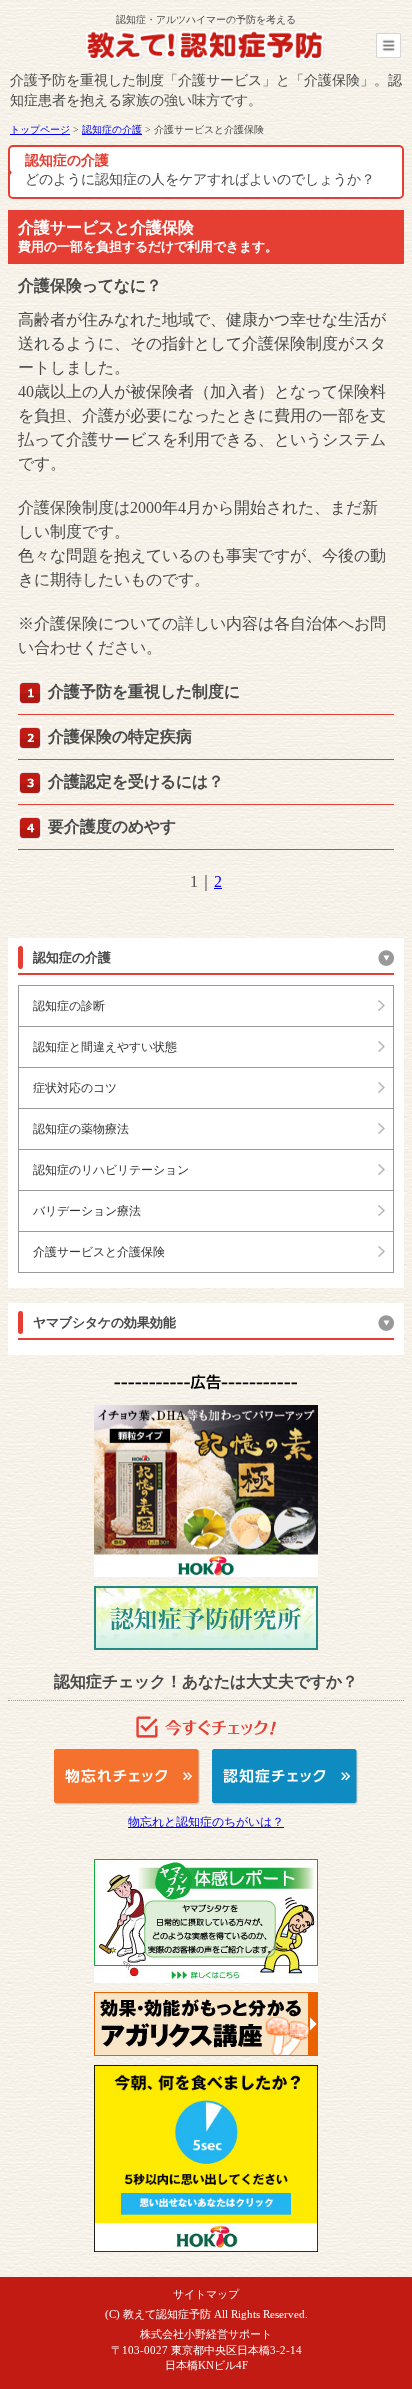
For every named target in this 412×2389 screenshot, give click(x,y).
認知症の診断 (69, 1006)
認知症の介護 (112, 129)
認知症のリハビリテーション (111, 1170)
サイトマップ (206, 2294)
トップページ (40, 129)
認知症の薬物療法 (81, 1129)
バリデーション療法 (87, 1211)
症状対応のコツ (75, 1088)
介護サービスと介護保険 (99, 1252)
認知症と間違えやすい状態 (105, 1047)
